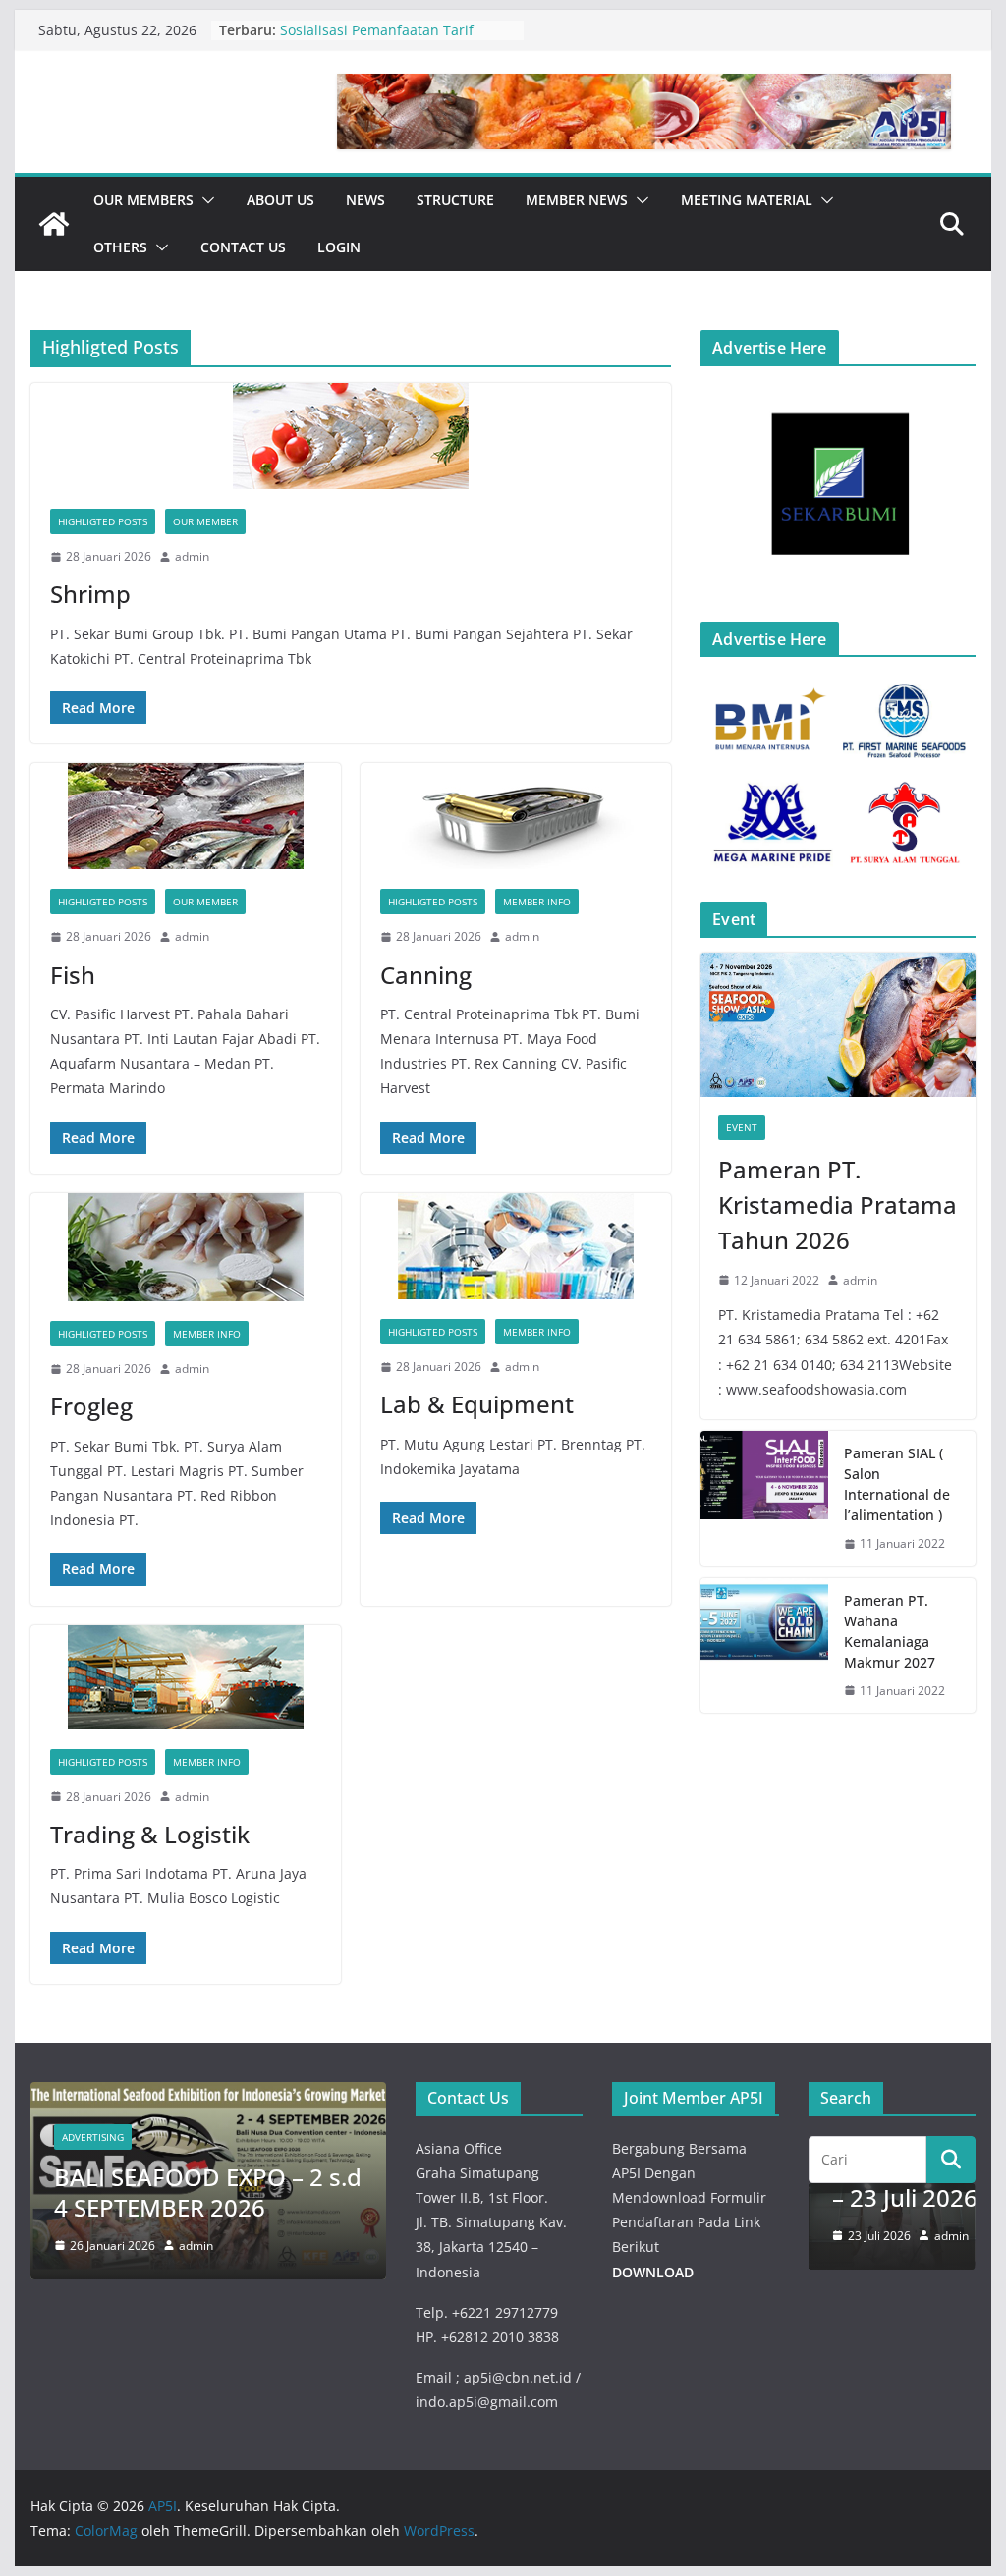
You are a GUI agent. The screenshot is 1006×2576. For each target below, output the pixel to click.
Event (742, 1127)
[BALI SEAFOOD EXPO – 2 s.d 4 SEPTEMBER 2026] (208, 2094)
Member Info (537, 902)
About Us (280, 200)
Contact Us (243, 247)
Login (339, 247)
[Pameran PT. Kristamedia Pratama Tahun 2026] (838, 1025)
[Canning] (516, 816)
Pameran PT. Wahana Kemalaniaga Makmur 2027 (890, 1631)
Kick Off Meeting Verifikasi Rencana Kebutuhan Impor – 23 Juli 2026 (396, 31)
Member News (577, 200)
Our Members (143, 200)
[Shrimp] (351, 436)
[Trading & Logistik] (186, 1677)
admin (192, 556)
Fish (73, 975)
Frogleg (91, 1406)
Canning (426, 975)
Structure (455, 200)
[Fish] (186, 816)
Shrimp (90, 594)
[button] (204, 200)
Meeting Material (747, 200)
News (365, 200)
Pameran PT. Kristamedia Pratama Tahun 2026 (838, 1205)
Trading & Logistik (150, 1834)
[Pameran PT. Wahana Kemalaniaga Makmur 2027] (764, 1646)
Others (120, 247)
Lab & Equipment (477, 1404)
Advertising (93, 2137)
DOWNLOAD (653, 2272)
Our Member (205, 521)
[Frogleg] (186, 1247)
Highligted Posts (103, 521)
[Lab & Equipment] (516, 1246)
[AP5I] (54, 224)
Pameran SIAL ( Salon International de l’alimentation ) (897, 1484)
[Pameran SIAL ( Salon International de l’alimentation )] (764, 1499)
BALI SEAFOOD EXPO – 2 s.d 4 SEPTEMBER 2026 (208, 2192)
